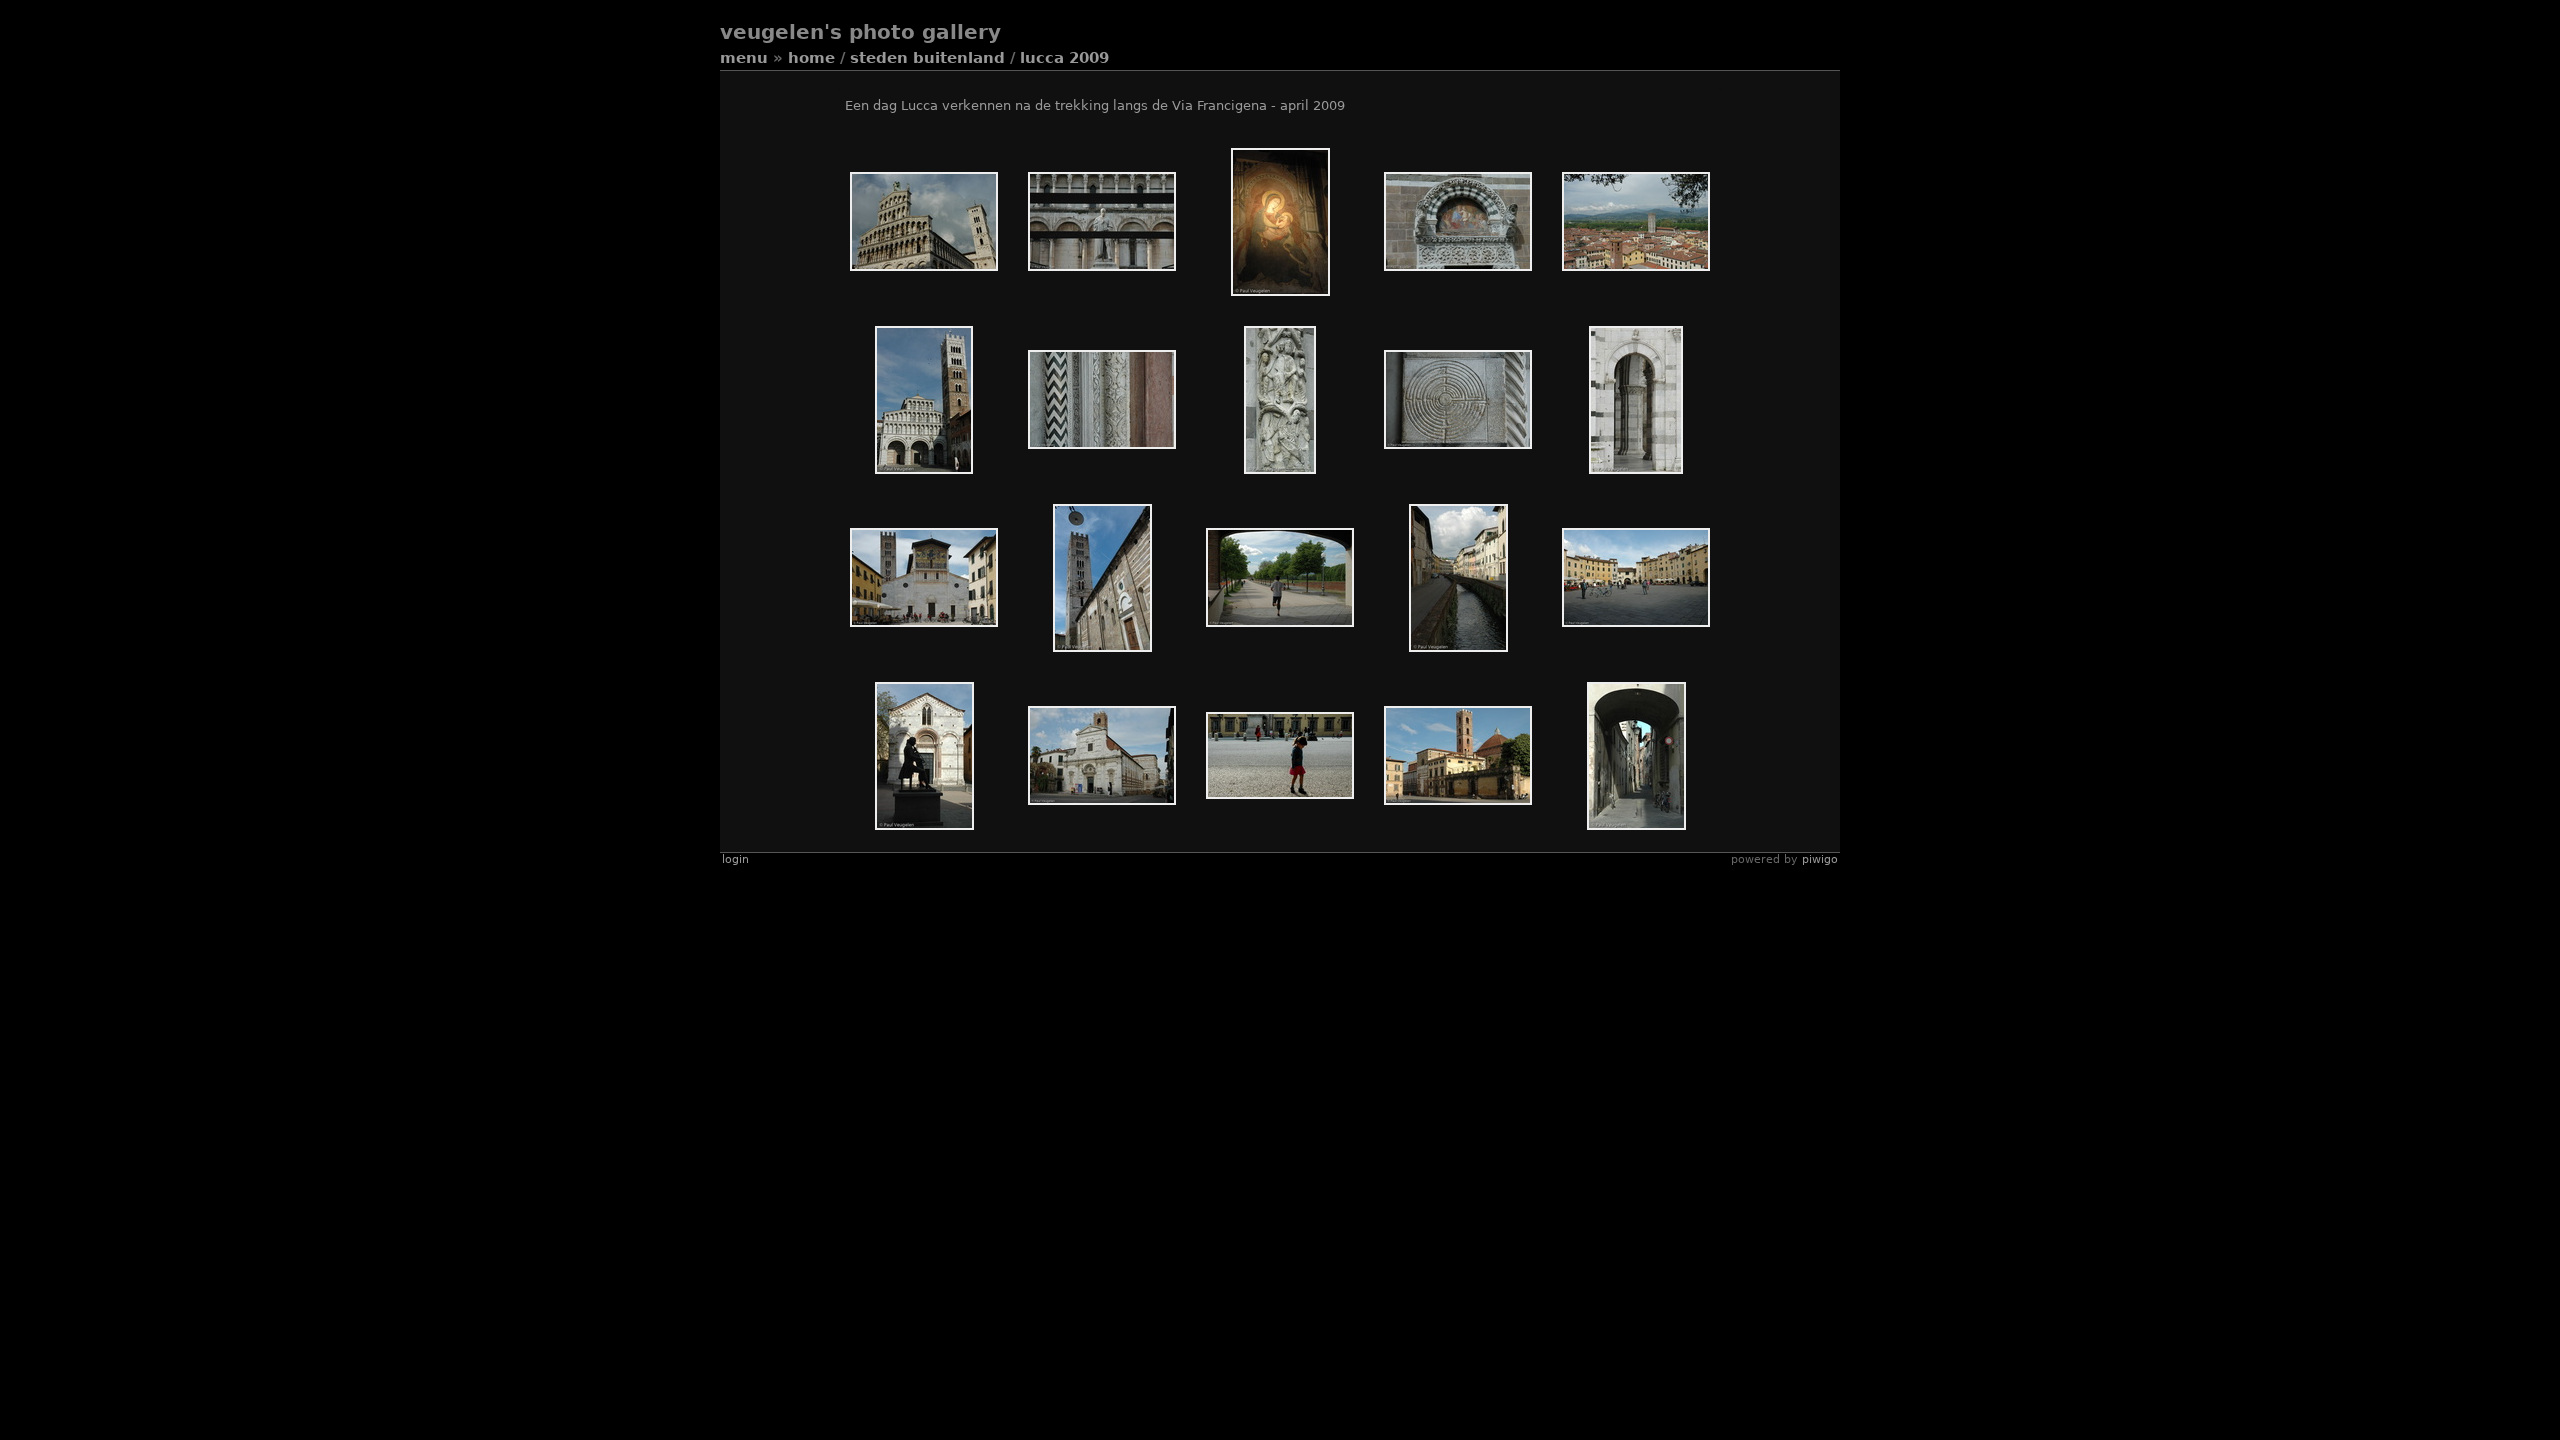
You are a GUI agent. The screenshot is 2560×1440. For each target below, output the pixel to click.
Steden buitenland (927, 58)
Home (811, 58)
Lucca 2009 (1064, 58)
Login (735, 859)
